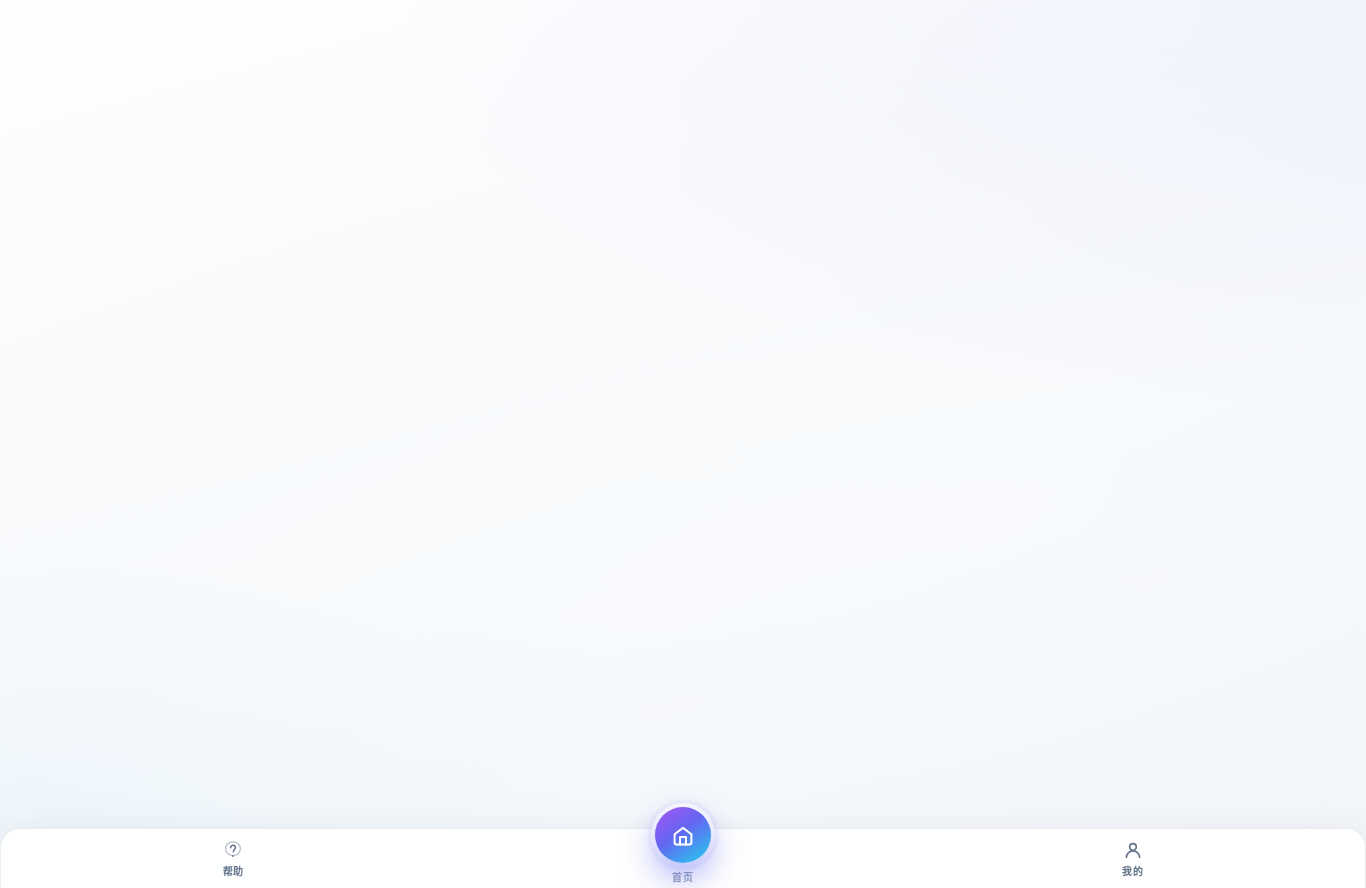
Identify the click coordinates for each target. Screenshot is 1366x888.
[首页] (683, 835)
